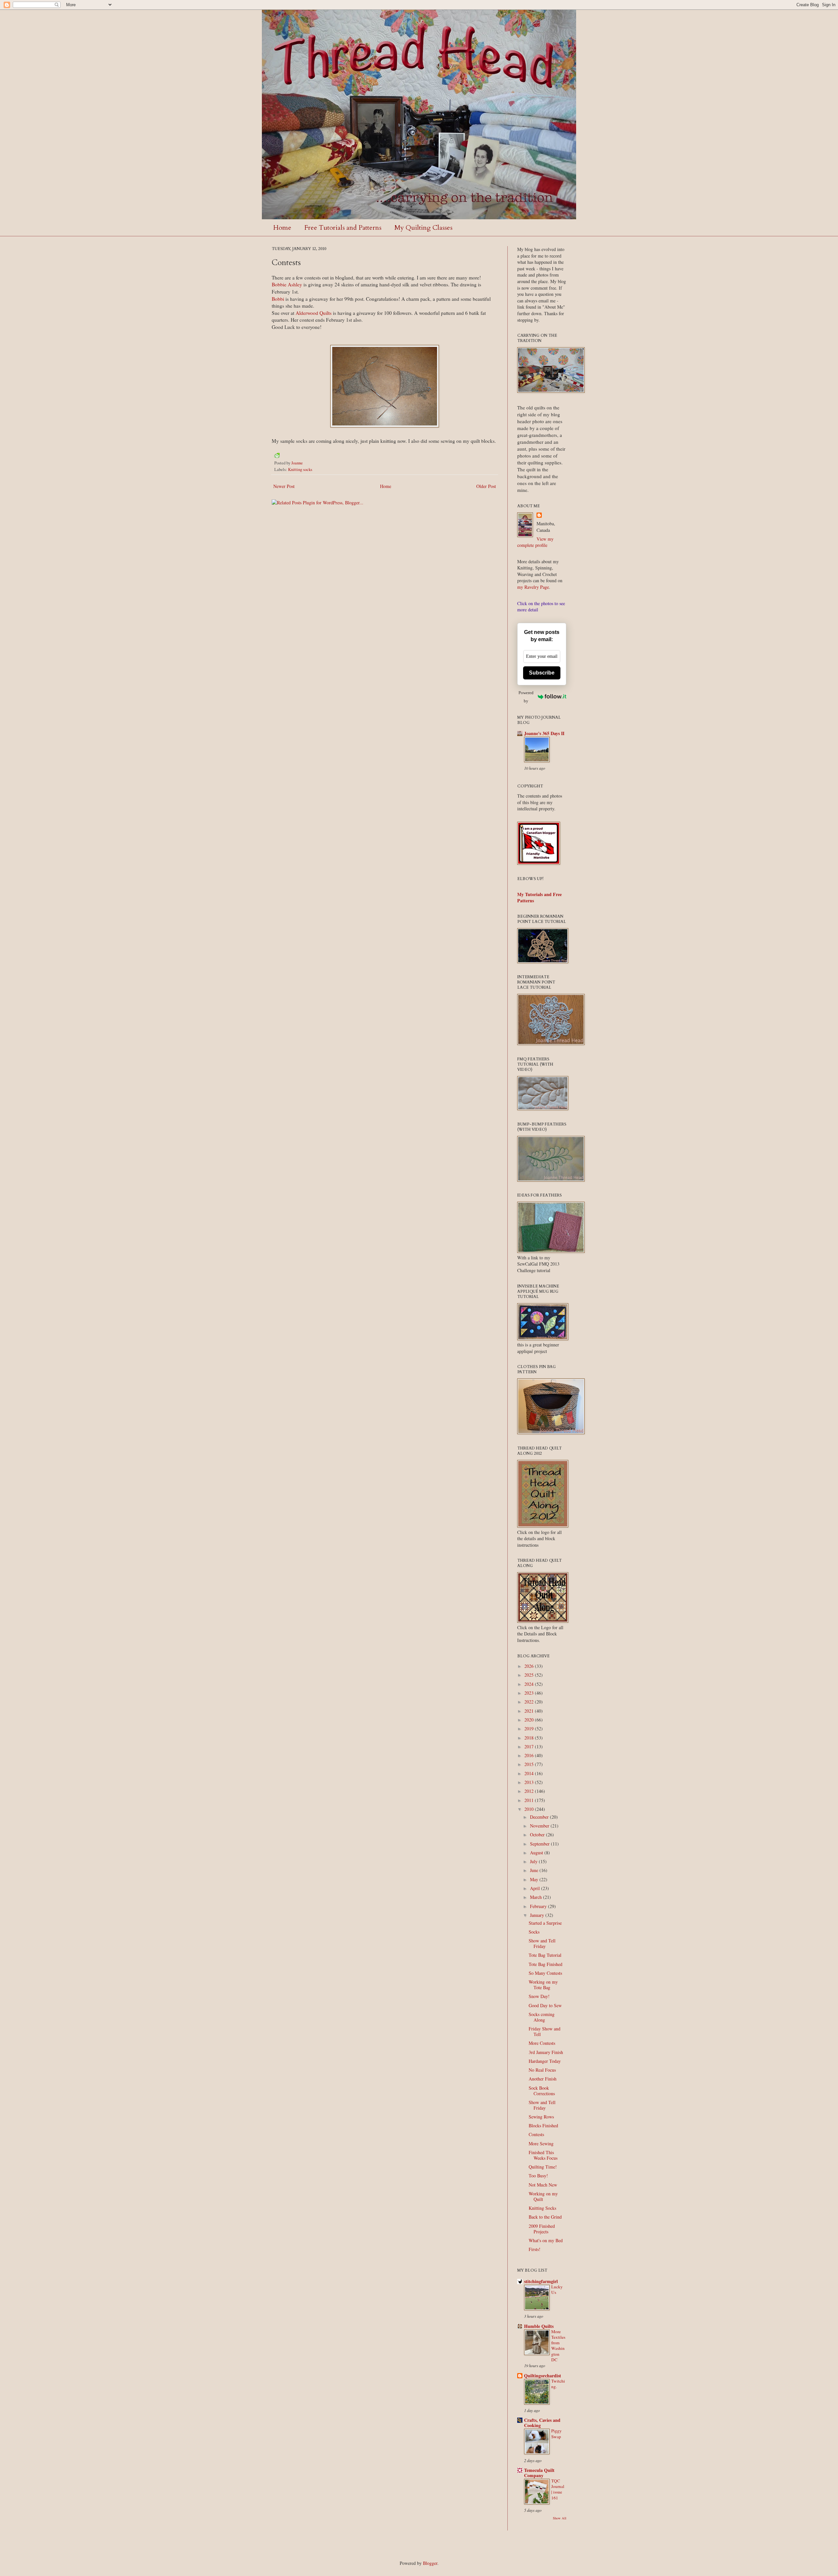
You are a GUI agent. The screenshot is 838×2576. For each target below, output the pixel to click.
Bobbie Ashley (287, 284)
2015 (530, 1764)
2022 (530, 1702)
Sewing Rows (541, 2117)
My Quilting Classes (423, 228)
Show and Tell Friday (542, 1943)
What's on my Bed (546, 2240)
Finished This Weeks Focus (543, 2155)
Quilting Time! (543, 2167)
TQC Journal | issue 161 (558, 2489)
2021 (530, 1711)
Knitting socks (300, 469)
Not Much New (543, 2185)
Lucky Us (557, 2289)
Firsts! (535, 2249)
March (537, 1897)
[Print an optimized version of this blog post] (277, 456)
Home (282, 228)
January (538, 1915)
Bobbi (278, 299)
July (534, 1861)
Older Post (486, 486)
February (539, 1906)
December (540, 1817)
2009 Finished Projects (542, 2229)
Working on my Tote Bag (543, 1985)
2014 (530, 1773)
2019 (530, 1729)
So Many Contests (545, 1973)
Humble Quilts (539, 2326)
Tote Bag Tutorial (545, 1955)
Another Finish (543, 2079)
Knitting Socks (542, 2208)
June (535, 1870)
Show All (560, 2518)
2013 (530, 1782)
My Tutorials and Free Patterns (539, 898)
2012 (530, 1791)
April (536, 1888)
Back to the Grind (545, 2217)
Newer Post (284, 486)
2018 (530, 1738)
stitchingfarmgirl (541, 2281)
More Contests (542, 2043)
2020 (530, 1720)
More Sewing (541, 2144)
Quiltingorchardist (543, 2376)
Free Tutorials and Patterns (343, 228)
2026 (530, 1666)
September (540, 1844)
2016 (530, 1755)
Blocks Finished (543, 2126)
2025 (530, 1675)
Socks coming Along (542, 2017)
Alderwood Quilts (314, 313)
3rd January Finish (546, 2052)
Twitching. (558, 2384)
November (540, 1826)
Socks (534, 1932)
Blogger (430, 2563)
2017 (530, 1747)
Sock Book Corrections (542, 2091)
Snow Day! (539, 1996)
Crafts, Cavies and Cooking (542, 2423)
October (538, 1835)
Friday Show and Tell (545, 2031)
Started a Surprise (545, 1923)
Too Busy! (538, 2176)
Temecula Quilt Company (539, 2473)
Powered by (526, 697)
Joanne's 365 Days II (544, 733)
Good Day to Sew (545, 2005)
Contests (536, 2134)
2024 (530, 1684)
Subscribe (542, 673)
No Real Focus (542, 2070)
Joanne (297, 463)
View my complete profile (535, 542)
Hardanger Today (545, 2061)
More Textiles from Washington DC (558, 2346)
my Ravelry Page (533, 587)
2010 (530, 1809)
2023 (530, 1693)
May (535, 1879)
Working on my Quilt (543, 2196)
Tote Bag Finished (546, 1964)
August (537, 1853)
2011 (530, 1800)
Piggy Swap (556, 2433)
